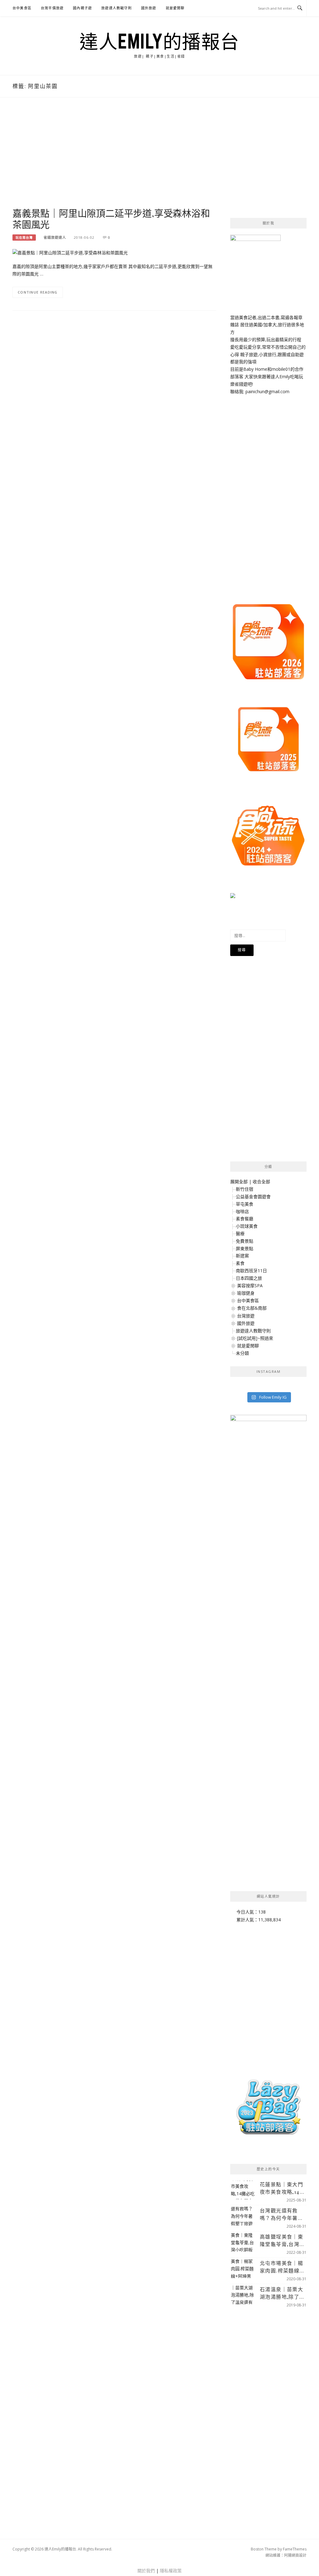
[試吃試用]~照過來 (255, 1338)
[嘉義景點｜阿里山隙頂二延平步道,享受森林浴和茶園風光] (70, 252)
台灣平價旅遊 (52, 8)
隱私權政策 (171, 2571)
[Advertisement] (114, 159)
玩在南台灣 (24, 238)
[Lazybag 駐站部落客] (268, 2110)
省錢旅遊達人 (55, 237)
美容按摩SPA (250, 1286)
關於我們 (146, 2571)
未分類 (242, 1353)
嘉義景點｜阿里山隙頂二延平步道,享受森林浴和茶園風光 (111, 219)
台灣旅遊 (246, 1316)
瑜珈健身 (246, 1293)
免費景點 (245, 1241)
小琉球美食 (247, 1226)
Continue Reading (38, 292)
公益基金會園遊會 (253, 1196)
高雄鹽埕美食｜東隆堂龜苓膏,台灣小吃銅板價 (282, 2241)
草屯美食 (245, 1204)
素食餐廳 (245, 1219)
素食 (240, 1263)
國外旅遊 (149, 8)
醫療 (240, 1234)
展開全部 (239, 1182)
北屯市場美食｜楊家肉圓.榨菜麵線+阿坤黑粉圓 (281, 2267)
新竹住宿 (245, 1189)
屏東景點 (245, 1248)
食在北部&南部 (252, 1308)
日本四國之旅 (249, 1278)
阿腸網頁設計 (295, 2555)
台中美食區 (22, 8)
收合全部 (261, 1182)
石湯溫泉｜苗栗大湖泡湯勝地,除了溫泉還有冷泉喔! (282, 2293)
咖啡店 (242, 1211)
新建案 (242, 1256)
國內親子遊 (82, 8)
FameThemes (295, 2549)
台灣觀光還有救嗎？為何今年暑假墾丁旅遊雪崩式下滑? (281, 2214)
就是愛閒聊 (175, 8)
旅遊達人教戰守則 (117, 8)
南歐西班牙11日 (251, 1271)
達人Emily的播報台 (159, 41)
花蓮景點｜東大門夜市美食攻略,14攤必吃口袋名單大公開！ (282, 2188)
